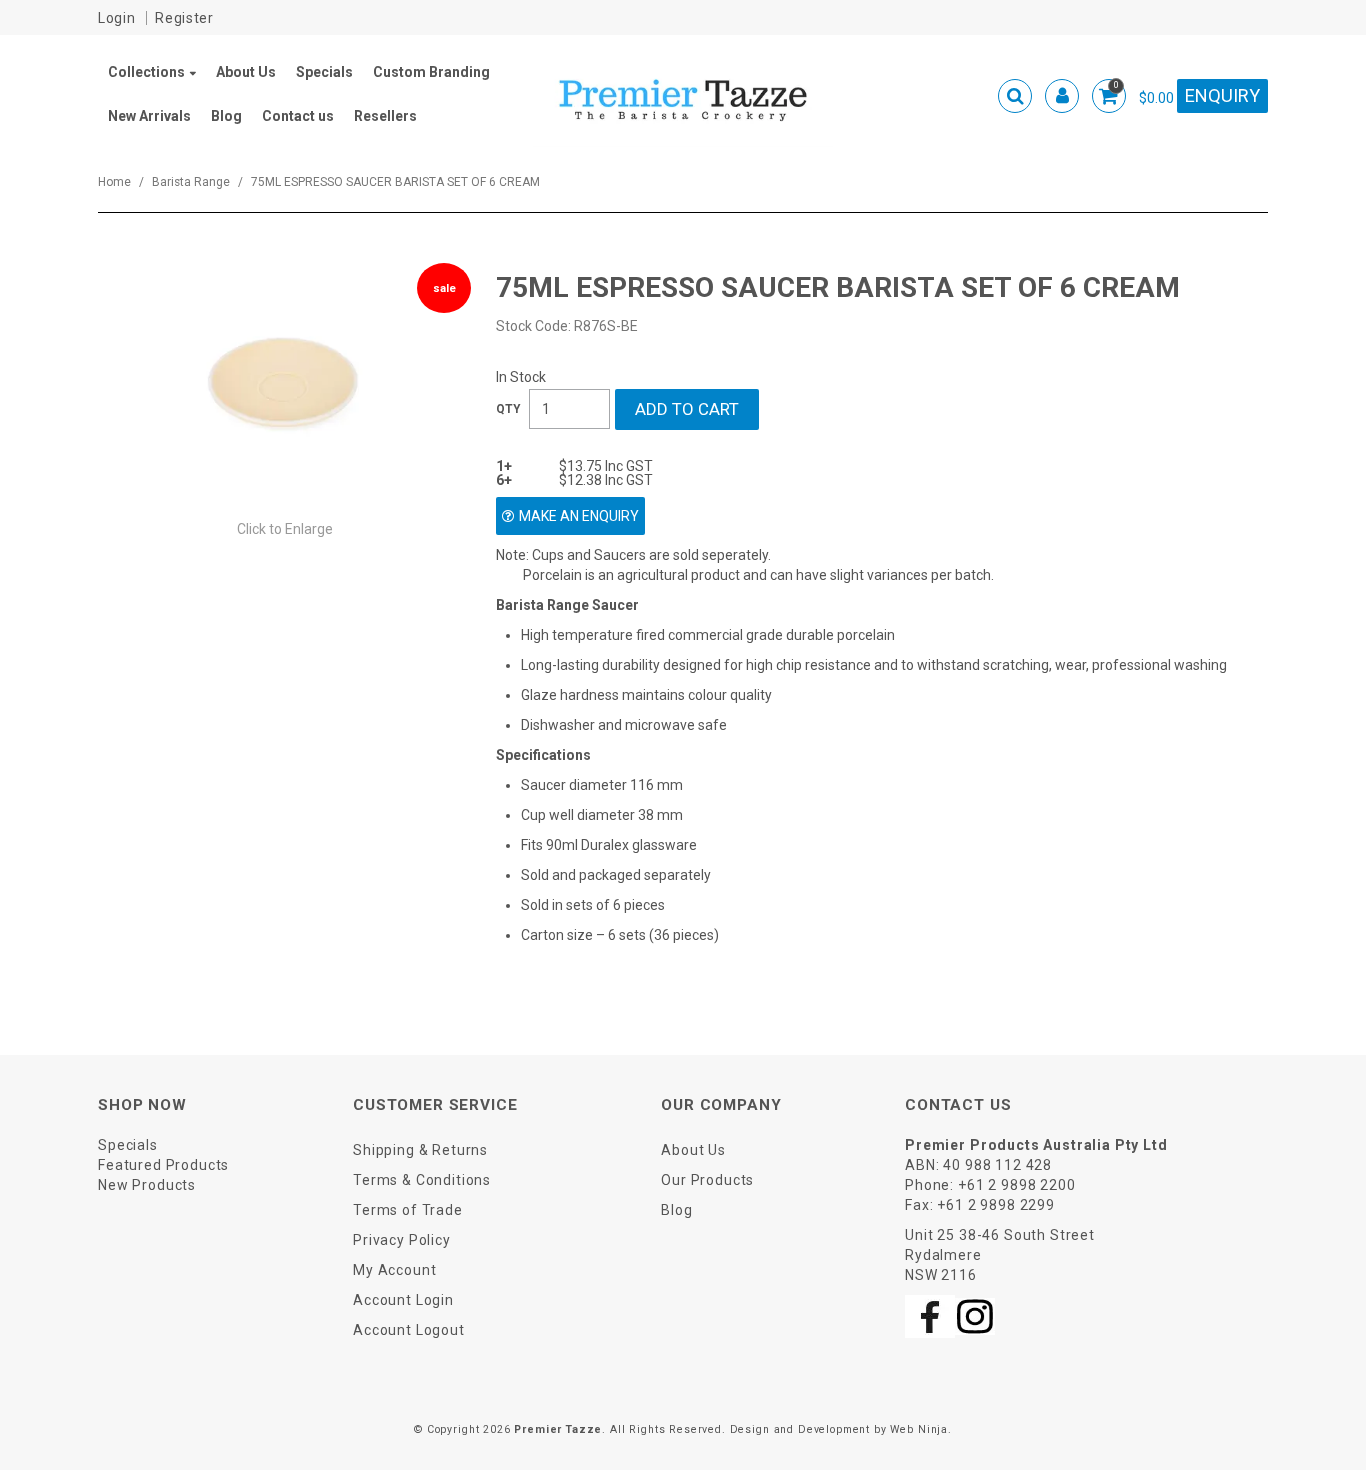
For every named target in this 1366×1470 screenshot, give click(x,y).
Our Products (707, 1180)
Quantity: (508, 409)
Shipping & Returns (420, 1150)
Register (184, 18)
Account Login (403, 1300)
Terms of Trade (408, 1210)
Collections (146, 72)
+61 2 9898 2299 (996, 1205)
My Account (394, 1270)
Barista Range (191, 182)
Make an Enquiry (579, 516)
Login (117, 18)
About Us (246, 72)
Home (114, 182)
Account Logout (409, 1330)
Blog (226, 116)
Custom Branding (431, 72)
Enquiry (1222, 95)
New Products (147, 1185)
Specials (324, 72)
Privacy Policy (402, 1240)
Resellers (385, 116)
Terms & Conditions (422, 1180)
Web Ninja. (920, 1429)
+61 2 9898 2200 (1017, 1185)
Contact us (298, 116)
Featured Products (163, 1165)
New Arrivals (149, 116)
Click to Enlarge (285, 529)
